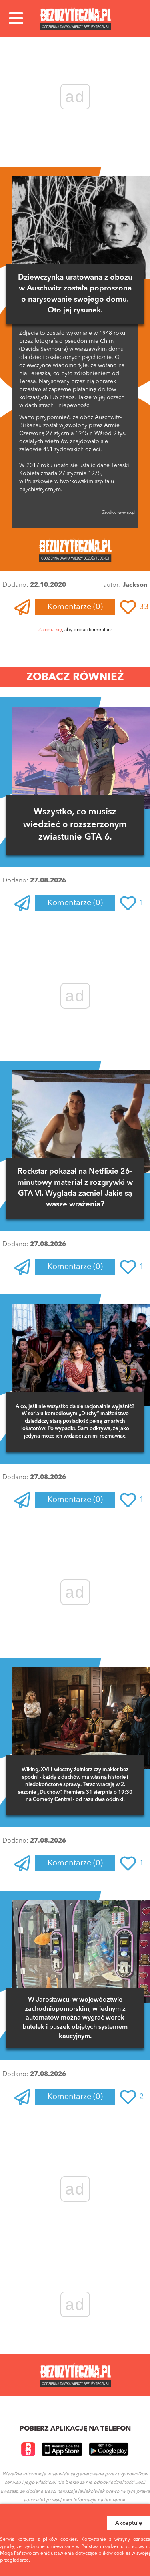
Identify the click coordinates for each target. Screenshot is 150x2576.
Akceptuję (129, 2523)
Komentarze (75, 607)
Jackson (135, 585)
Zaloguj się (50, 630)
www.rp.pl (126, 512)
